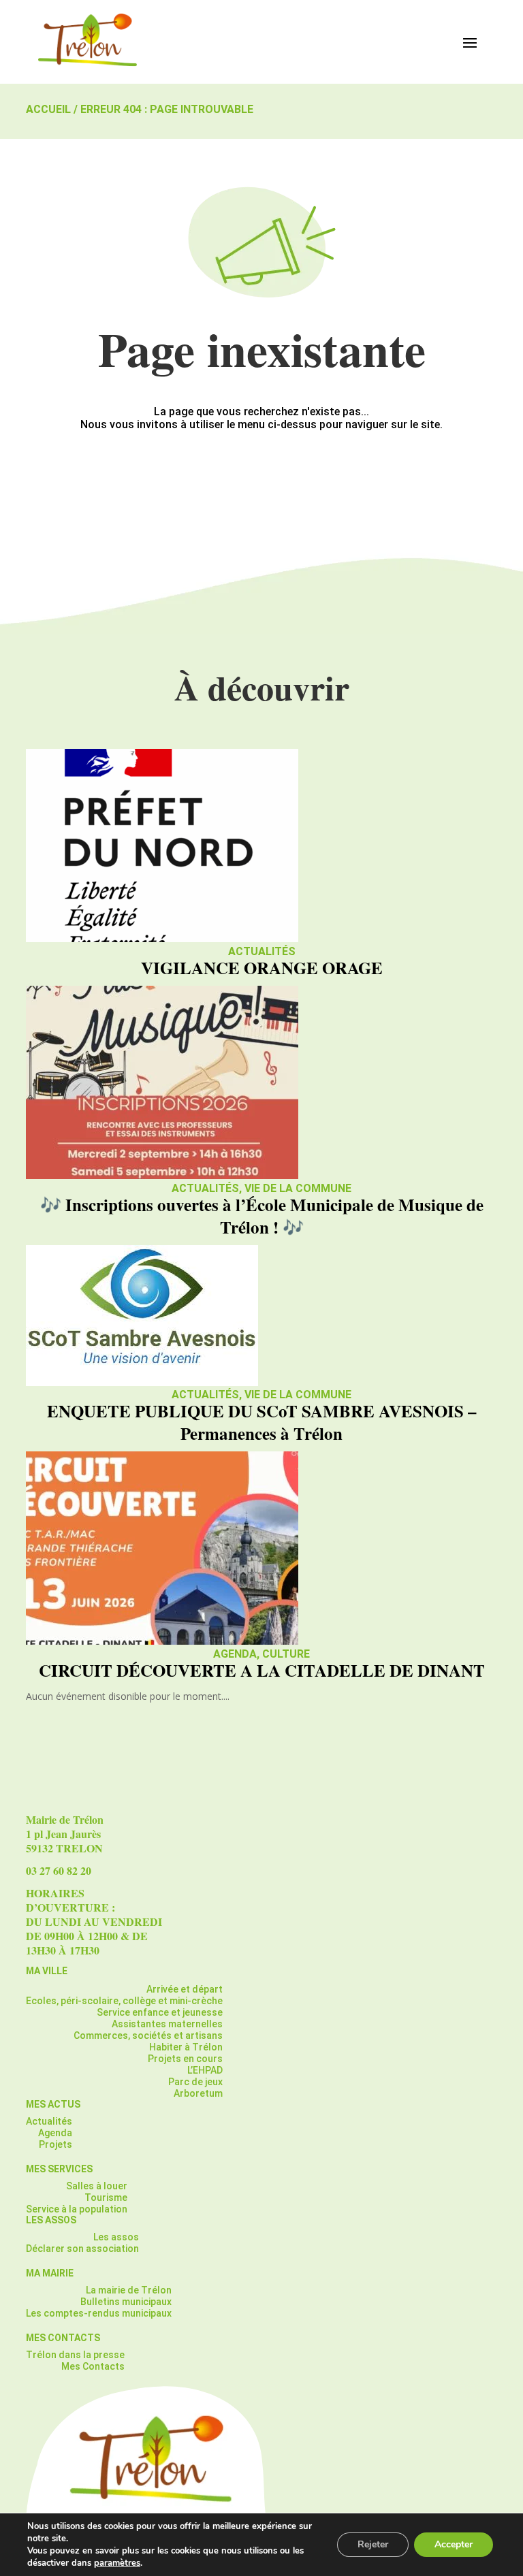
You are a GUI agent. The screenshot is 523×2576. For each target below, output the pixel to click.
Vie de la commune (298, 1188)
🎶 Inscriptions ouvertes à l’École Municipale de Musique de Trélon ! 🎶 (262, 1216)
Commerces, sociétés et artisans (148, 2035)
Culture (286, 1654)
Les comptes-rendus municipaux (99, 2313)
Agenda (235, 1654)
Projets (56, 2144)
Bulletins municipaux (126, 2302)
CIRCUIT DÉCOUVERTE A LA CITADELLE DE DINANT (262, 1670)
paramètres (117, 2563)
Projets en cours (185, 2059)
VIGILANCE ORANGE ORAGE (262, 968)
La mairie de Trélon (129, 2290)
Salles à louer (97, 2186)
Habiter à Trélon (186, 2047)
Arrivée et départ (185, 1989)
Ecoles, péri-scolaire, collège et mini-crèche (124, 2001)
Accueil (48, 109)
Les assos (116, 2237)
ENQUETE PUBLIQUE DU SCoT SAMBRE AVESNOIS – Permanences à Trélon (262, 1422)
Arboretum (198, 2093)
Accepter (454, 2544)
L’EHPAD (205, 2070)
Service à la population (77, 2209)
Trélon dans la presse (75, 2355)
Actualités (262, 951)
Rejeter (373, 2544)
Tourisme (106, 2197)
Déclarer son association (82, 2249)
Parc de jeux (195, 2082)
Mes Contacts (93, 2366)
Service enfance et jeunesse (160, 2012)
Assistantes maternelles (167, 2024)
